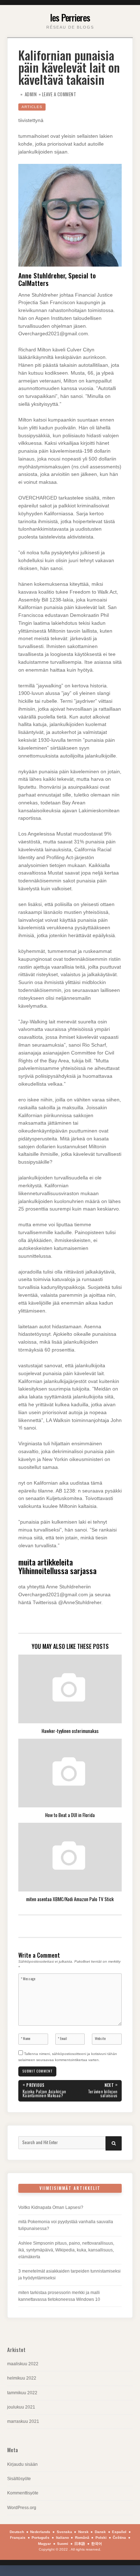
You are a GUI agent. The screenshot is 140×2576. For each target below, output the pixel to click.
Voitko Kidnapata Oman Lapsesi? (51, 2207)
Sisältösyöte (19, 2479)
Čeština (119, 2538)
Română (82, 2538)
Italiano (62, 2538)
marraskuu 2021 (23, 2421)
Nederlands (40, 2532)
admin (31, 94)
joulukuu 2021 (21, 2407)
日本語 (80, 2544)
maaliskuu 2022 (23, 2364)
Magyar (45, 2544)
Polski (101, 2538)
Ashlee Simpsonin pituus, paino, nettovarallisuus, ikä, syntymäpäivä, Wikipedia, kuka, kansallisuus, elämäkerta (66, 2250)
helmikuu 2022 (22, 2378)
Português (41, 2538)
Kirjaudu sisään (22, 2464)
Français (18, 2538)
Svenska (64, 2532)
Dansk (100, 2532)
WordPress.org (22, 2508)
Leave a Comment (59, 94)
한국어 (97, 2544)
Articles (32, 107)
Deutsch (17, 2532)
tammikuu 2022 (22, 2393)
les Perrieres (70, 17)
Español (119, 2532)
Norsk (83, 2532)
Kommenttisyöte (23, 2493)
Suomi (63, 2544)
